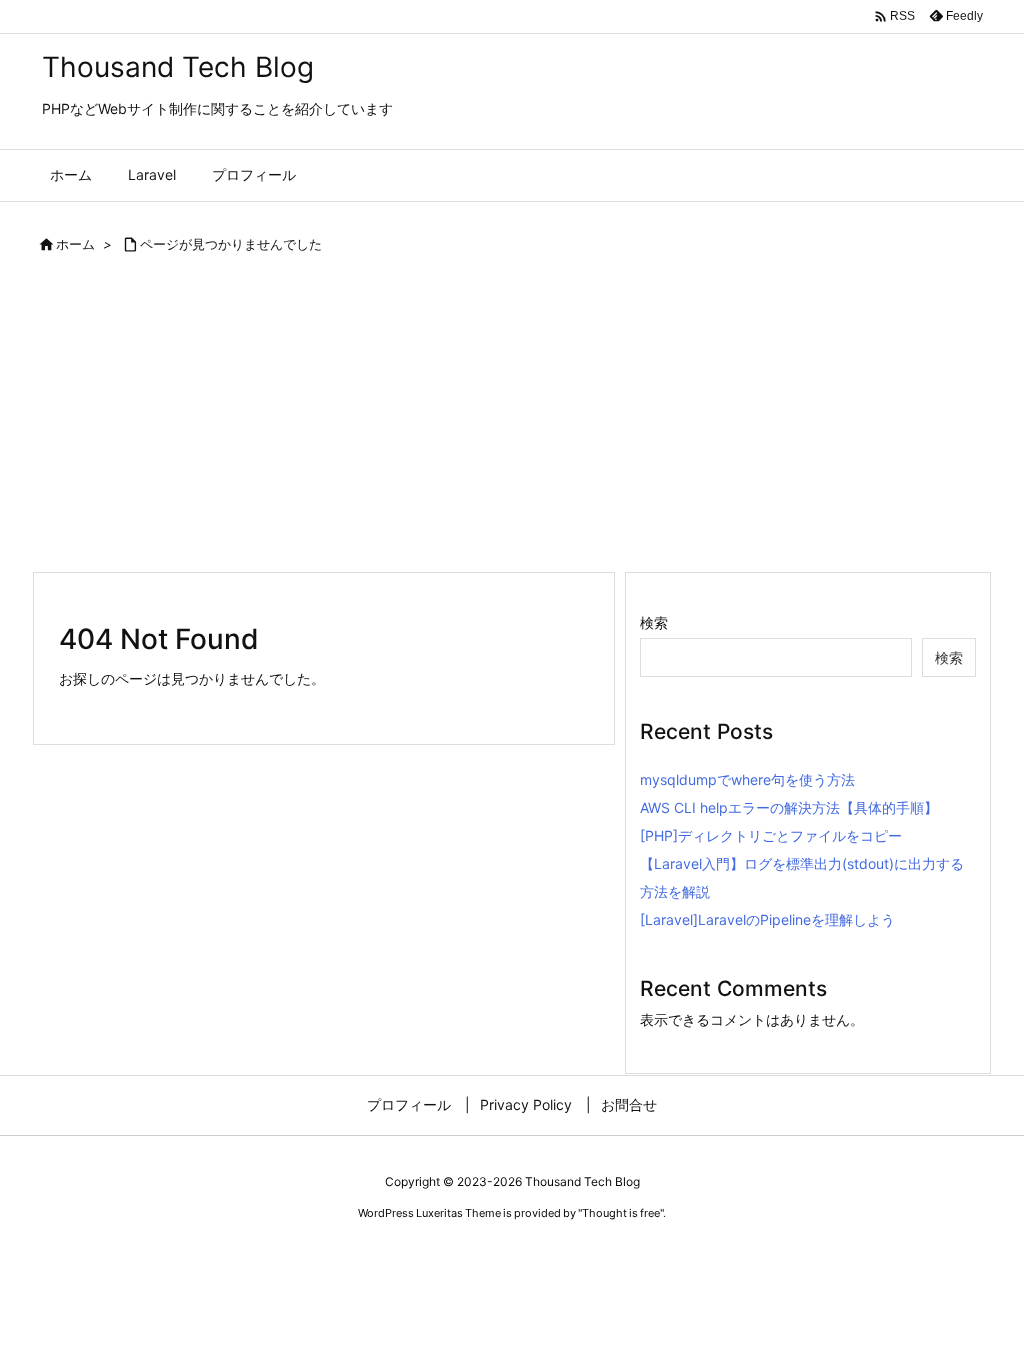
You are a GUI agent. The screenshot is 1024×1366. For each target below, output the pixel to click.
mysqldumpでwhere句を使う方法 (747, 779)
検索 (654, 622)
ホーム (75, 244)
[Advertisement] (512, 421)
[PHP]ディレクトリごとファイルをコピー (771, 835)
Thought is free (621, 1213)
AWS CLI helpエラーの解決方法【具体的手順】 (789, 807)
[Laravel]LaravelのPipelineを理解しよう (767, 919)
